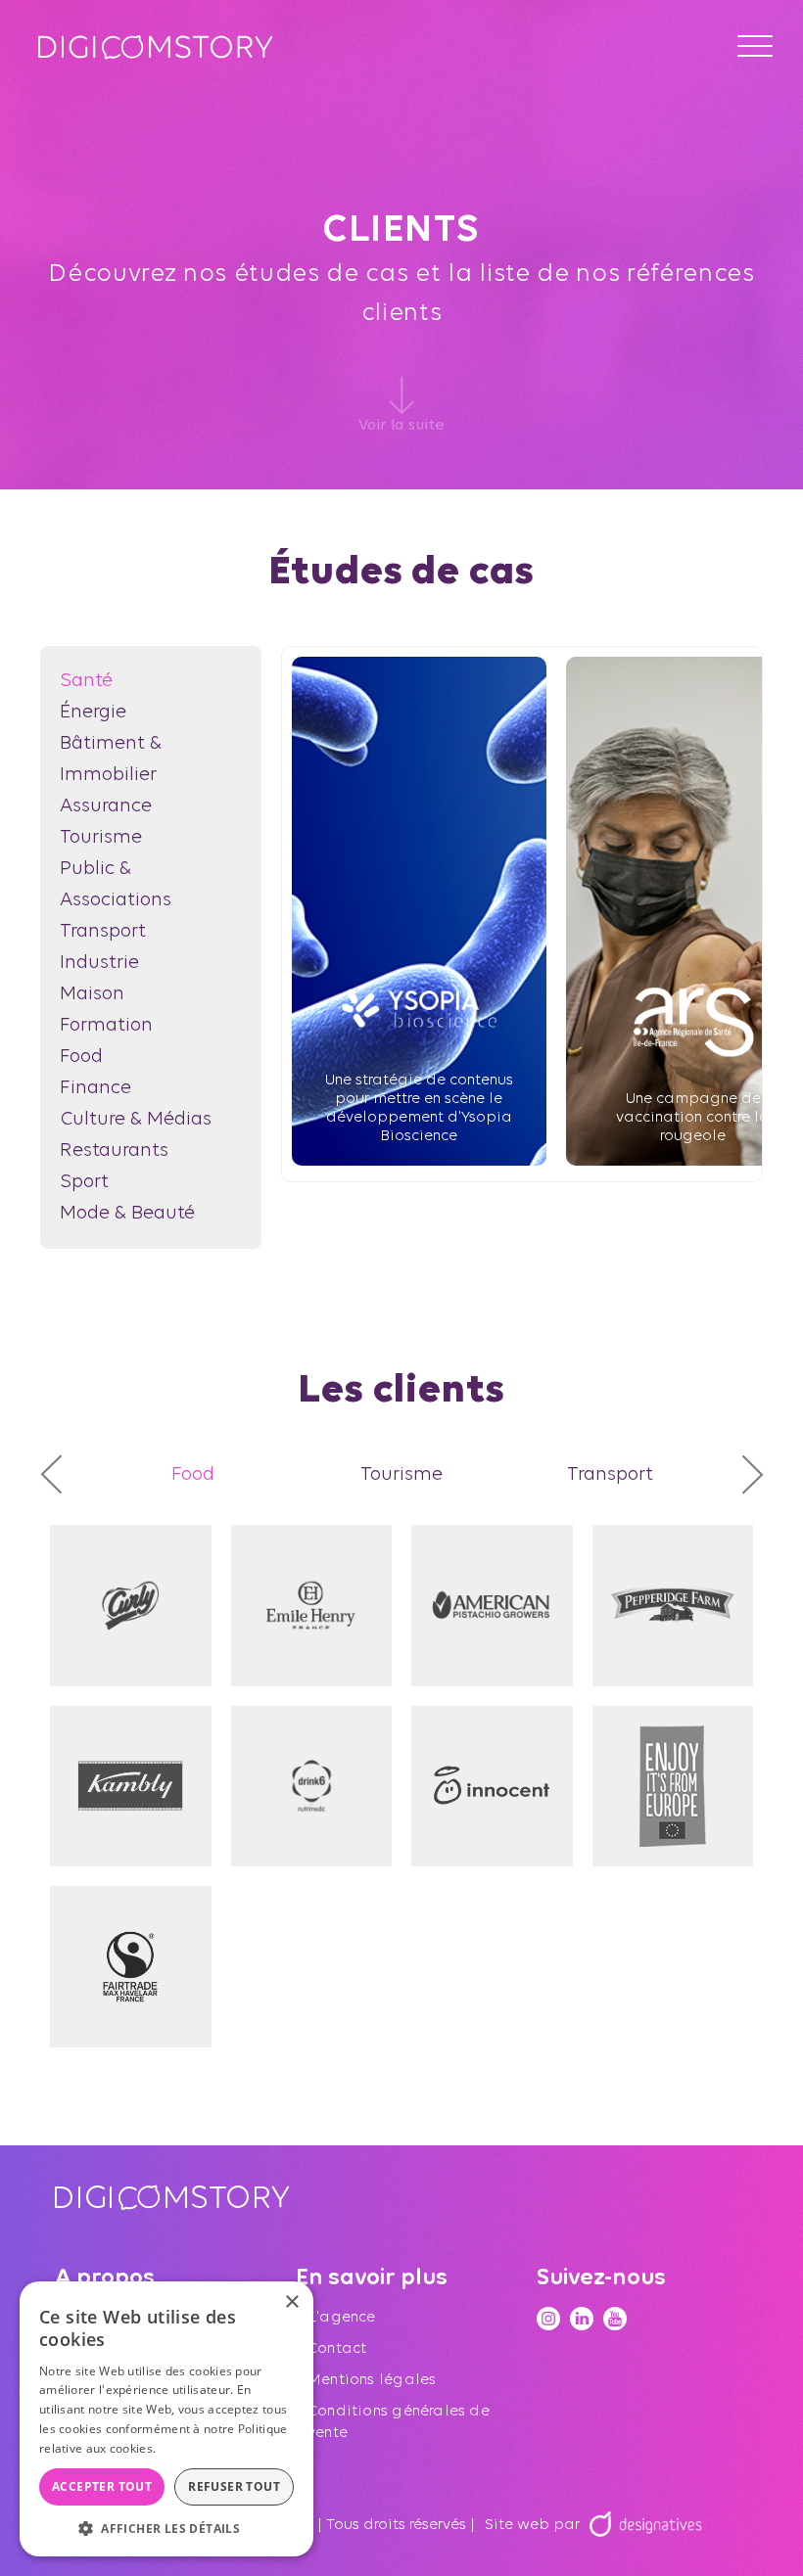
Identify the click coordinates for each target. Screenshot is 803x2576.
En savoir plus (199, 2448)
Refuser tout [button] (234, 2486)
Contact (337, 2349)
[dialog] (166, 2419)
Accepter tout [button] (102, 2486)
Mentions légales (372, 2380)
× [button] (291, 2302)
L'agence (342, 2318)
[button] (166, 2528)
